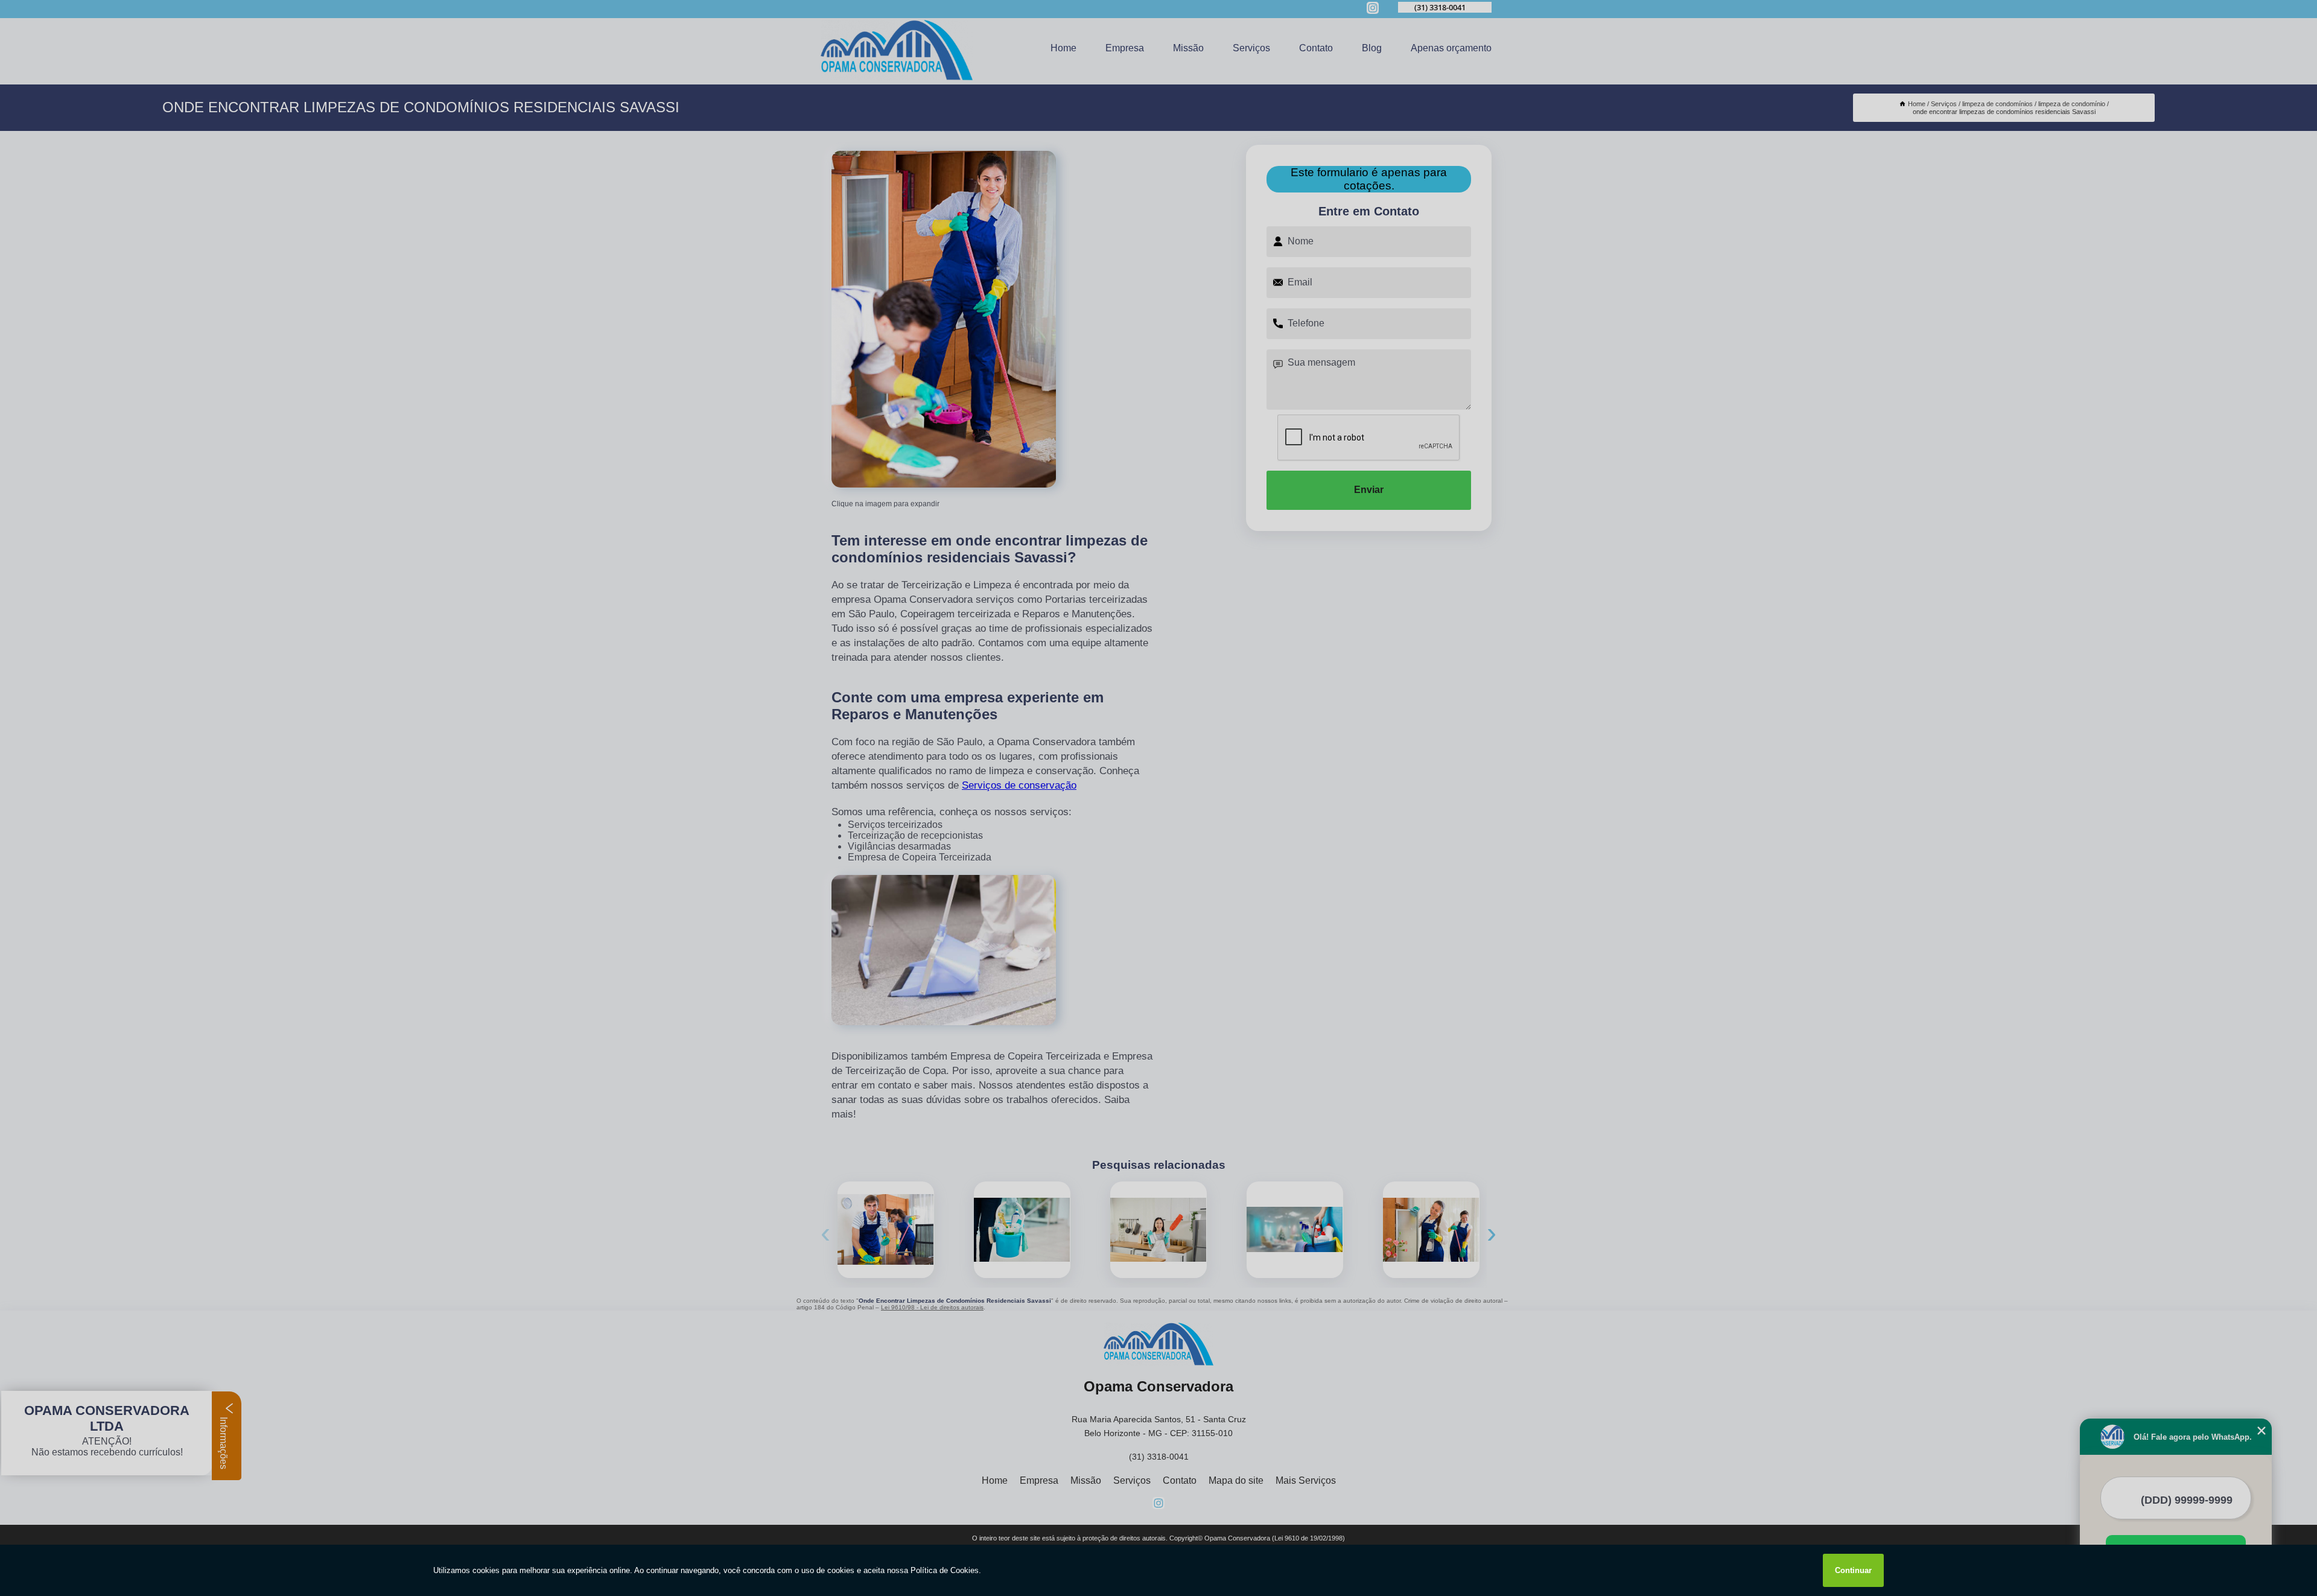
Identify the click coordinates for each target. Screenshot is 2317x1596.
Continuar (1853, 1570)
